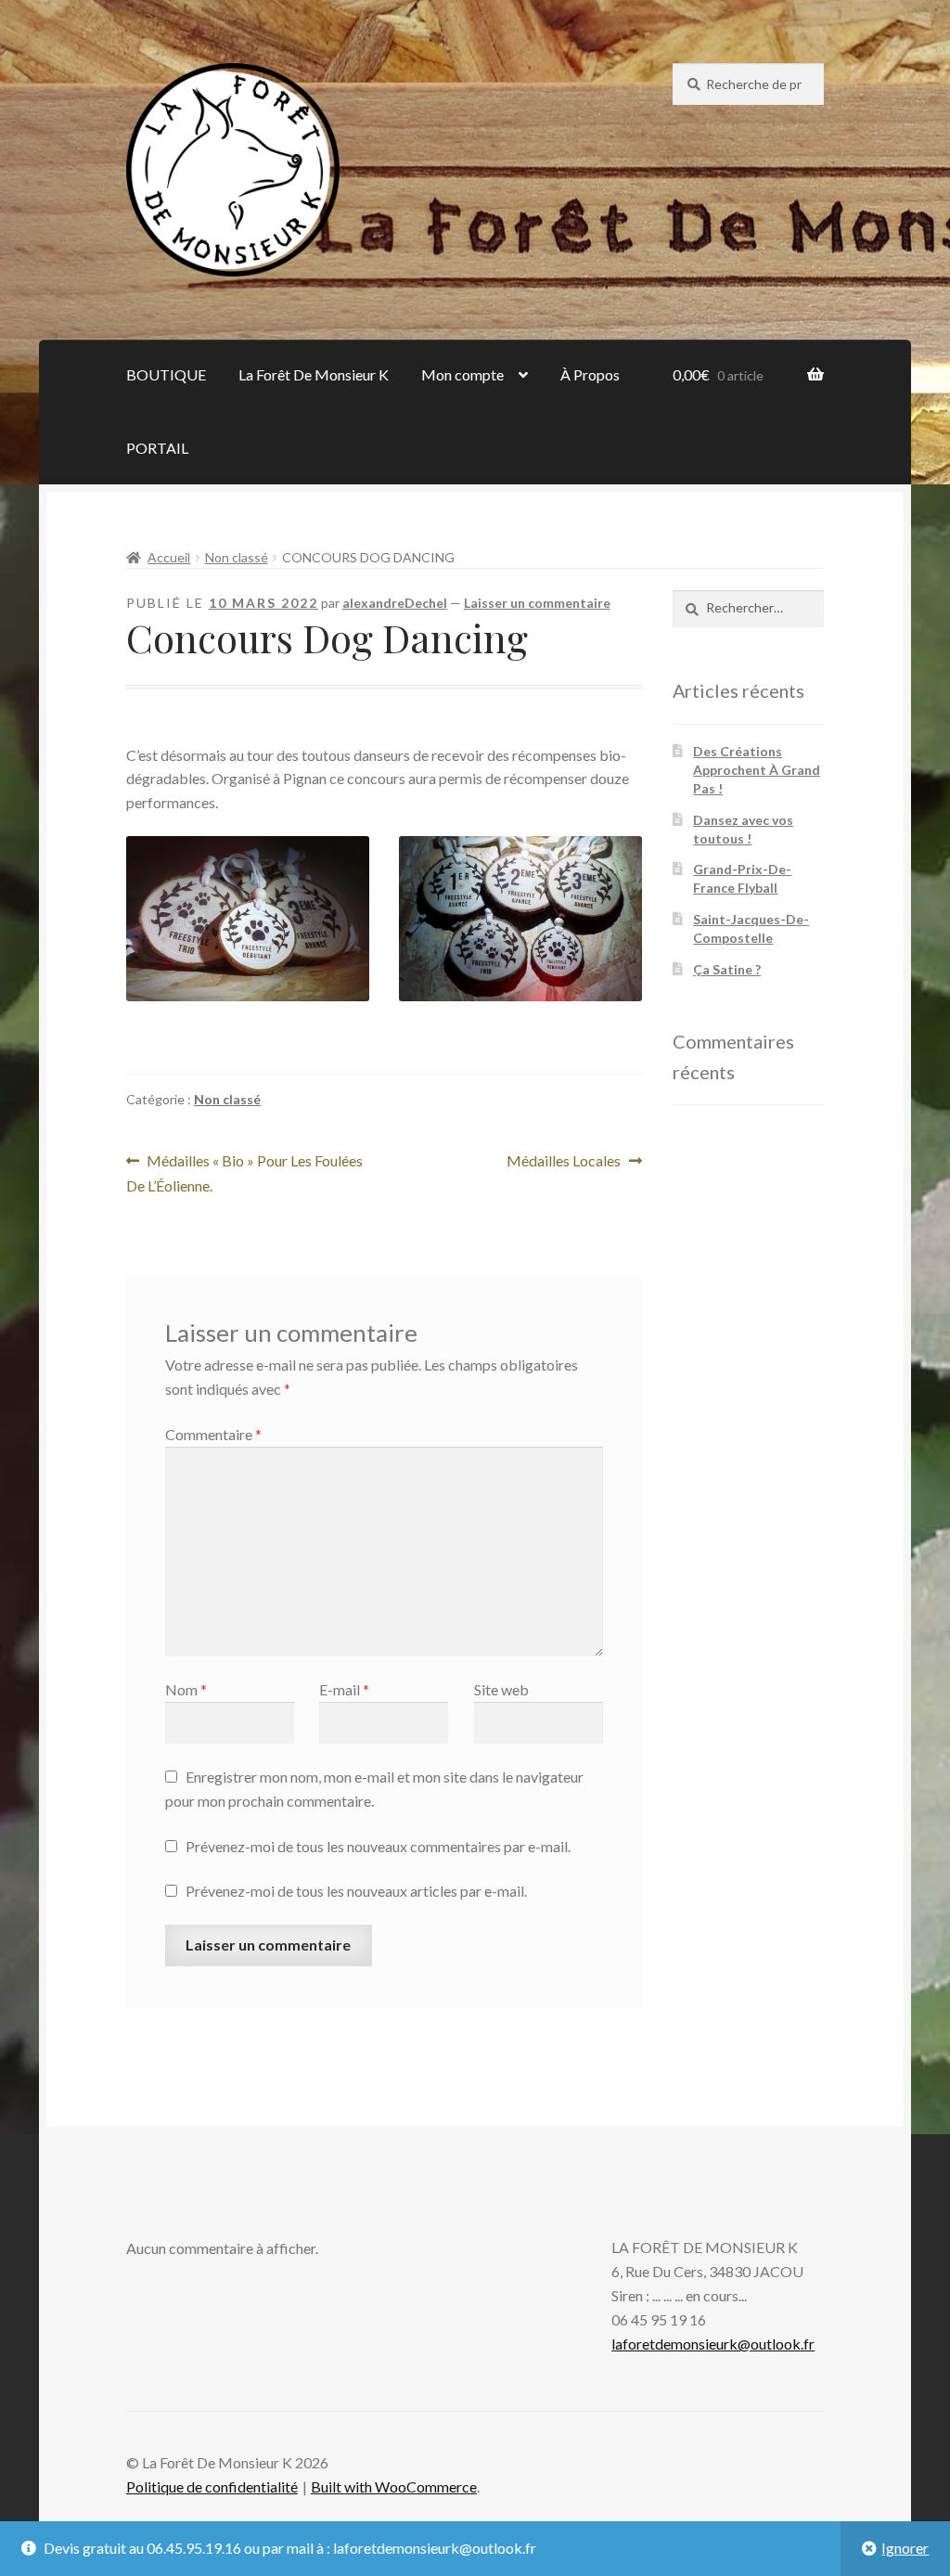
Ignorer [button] (905, 2548)
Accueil (169, 557)
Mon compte (462, 374)
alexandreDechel (395, 603)
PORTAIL (157, 448)
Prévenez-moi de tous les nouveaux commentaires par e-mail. (378, 1846)
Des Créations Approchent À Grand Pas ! (757, 770)
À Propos (590, 374)
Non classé (237, 557)
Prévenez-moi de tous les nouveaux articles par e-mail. (356, 1891)
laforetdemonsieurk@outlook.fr (713, 2344)
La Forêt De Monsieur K (314, 374)
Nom (186, 1689)
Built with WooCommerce (394, 2486)
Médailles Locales (564, 1162)
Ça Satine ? (727, 969)
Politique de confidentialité (212, 2486)
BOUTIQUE (166, 374)
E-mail (344, 1689)
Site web (501, 1689)
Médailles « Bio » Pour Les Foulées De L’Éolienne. (245, 1172)
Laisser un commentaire (537, 603)
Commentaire (213, 1434)
